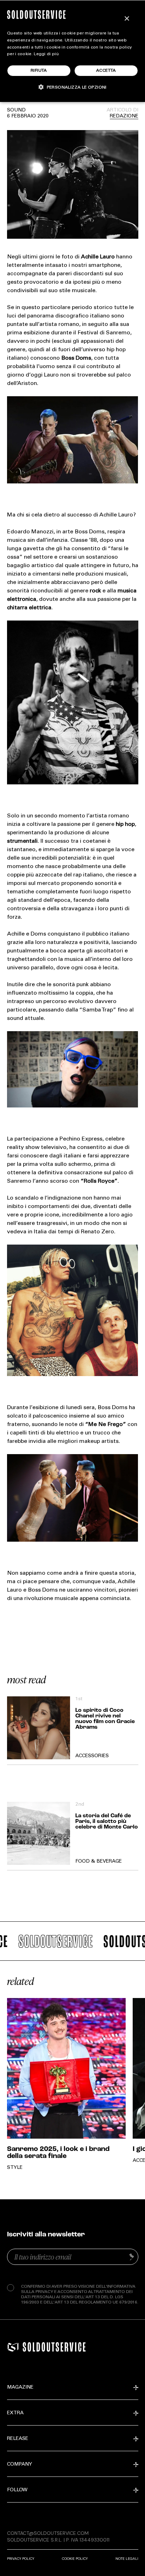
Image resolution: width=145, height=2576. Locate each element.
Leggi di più (46, 54)
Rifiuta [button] (39, 71)
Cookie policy (75, 2559)
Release (18, 2439)
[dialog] (72, 51)
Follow (17, 2490)
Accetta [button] (106, 71)
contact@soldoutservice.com (48, 2533)
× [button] (127, 19)
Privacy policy (21, 2559)
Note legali (127, 2559)
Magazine (20, 2388)
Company (20, 2465)
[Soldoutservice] (13, 2347)
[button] (72, 87)
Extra (15, 2413)
